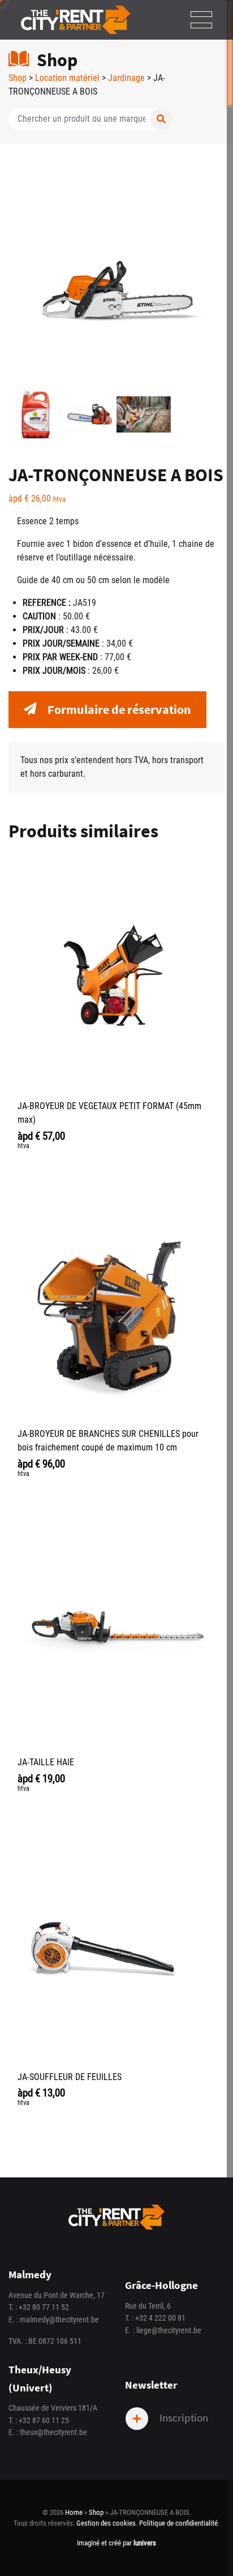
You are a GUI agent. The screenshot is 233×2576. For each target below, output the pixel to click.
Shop (18, 78)
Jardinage (126, 78)
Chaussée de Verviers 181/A (53, 2408)
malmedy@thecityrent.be (59, 2320)
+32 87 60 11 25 (44, 2421)
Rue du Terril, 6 (148, 2306)
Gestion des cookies (106, 2523)
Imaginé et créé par (116, 2543)
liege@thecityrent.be (169, 2331)
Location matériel (67, 78)
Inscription (183, 2417)
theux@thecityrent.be (53, 2432)
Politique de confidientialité (178, 2523)
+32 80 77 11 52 (44, 2307)
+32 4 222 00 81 (160, 2318)
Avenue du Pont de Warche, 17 (57, 2295)
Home (74, 2512)
